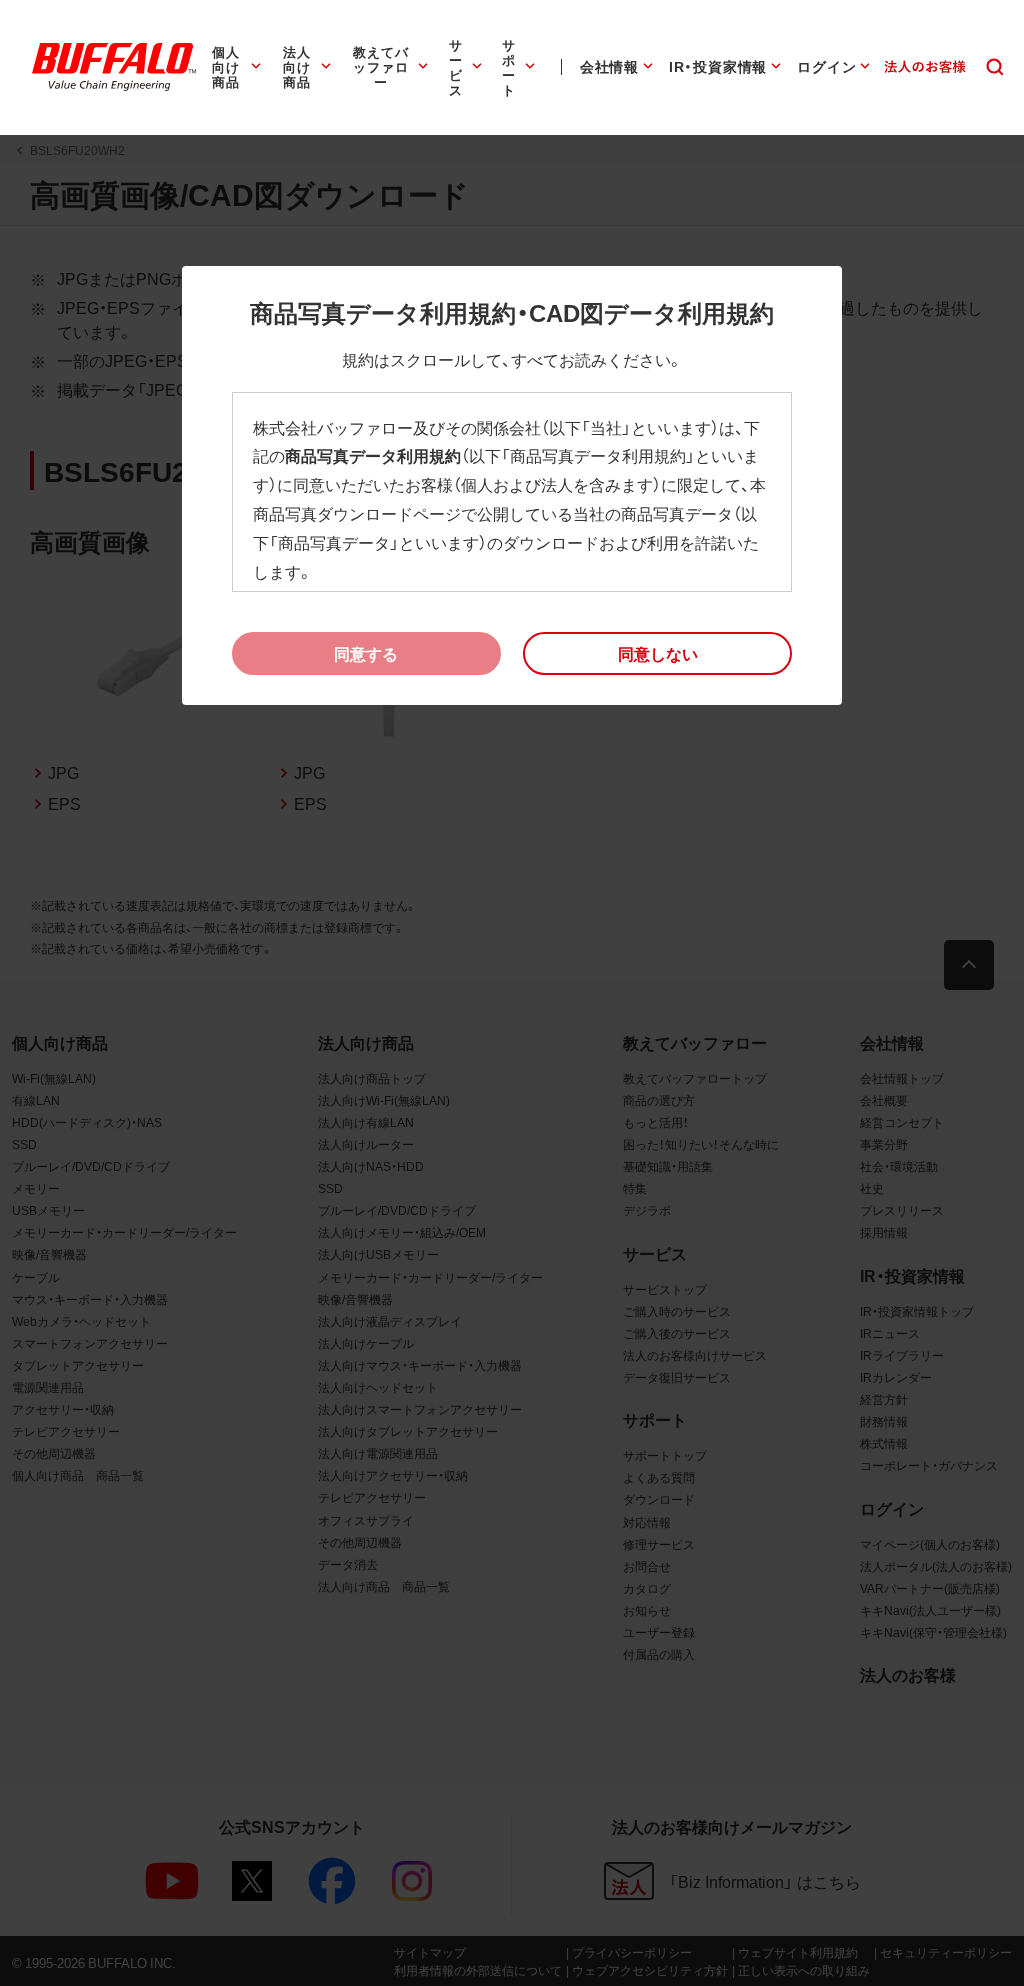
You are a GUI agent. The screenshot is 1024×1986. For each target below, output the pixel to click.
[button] (657, 654)
